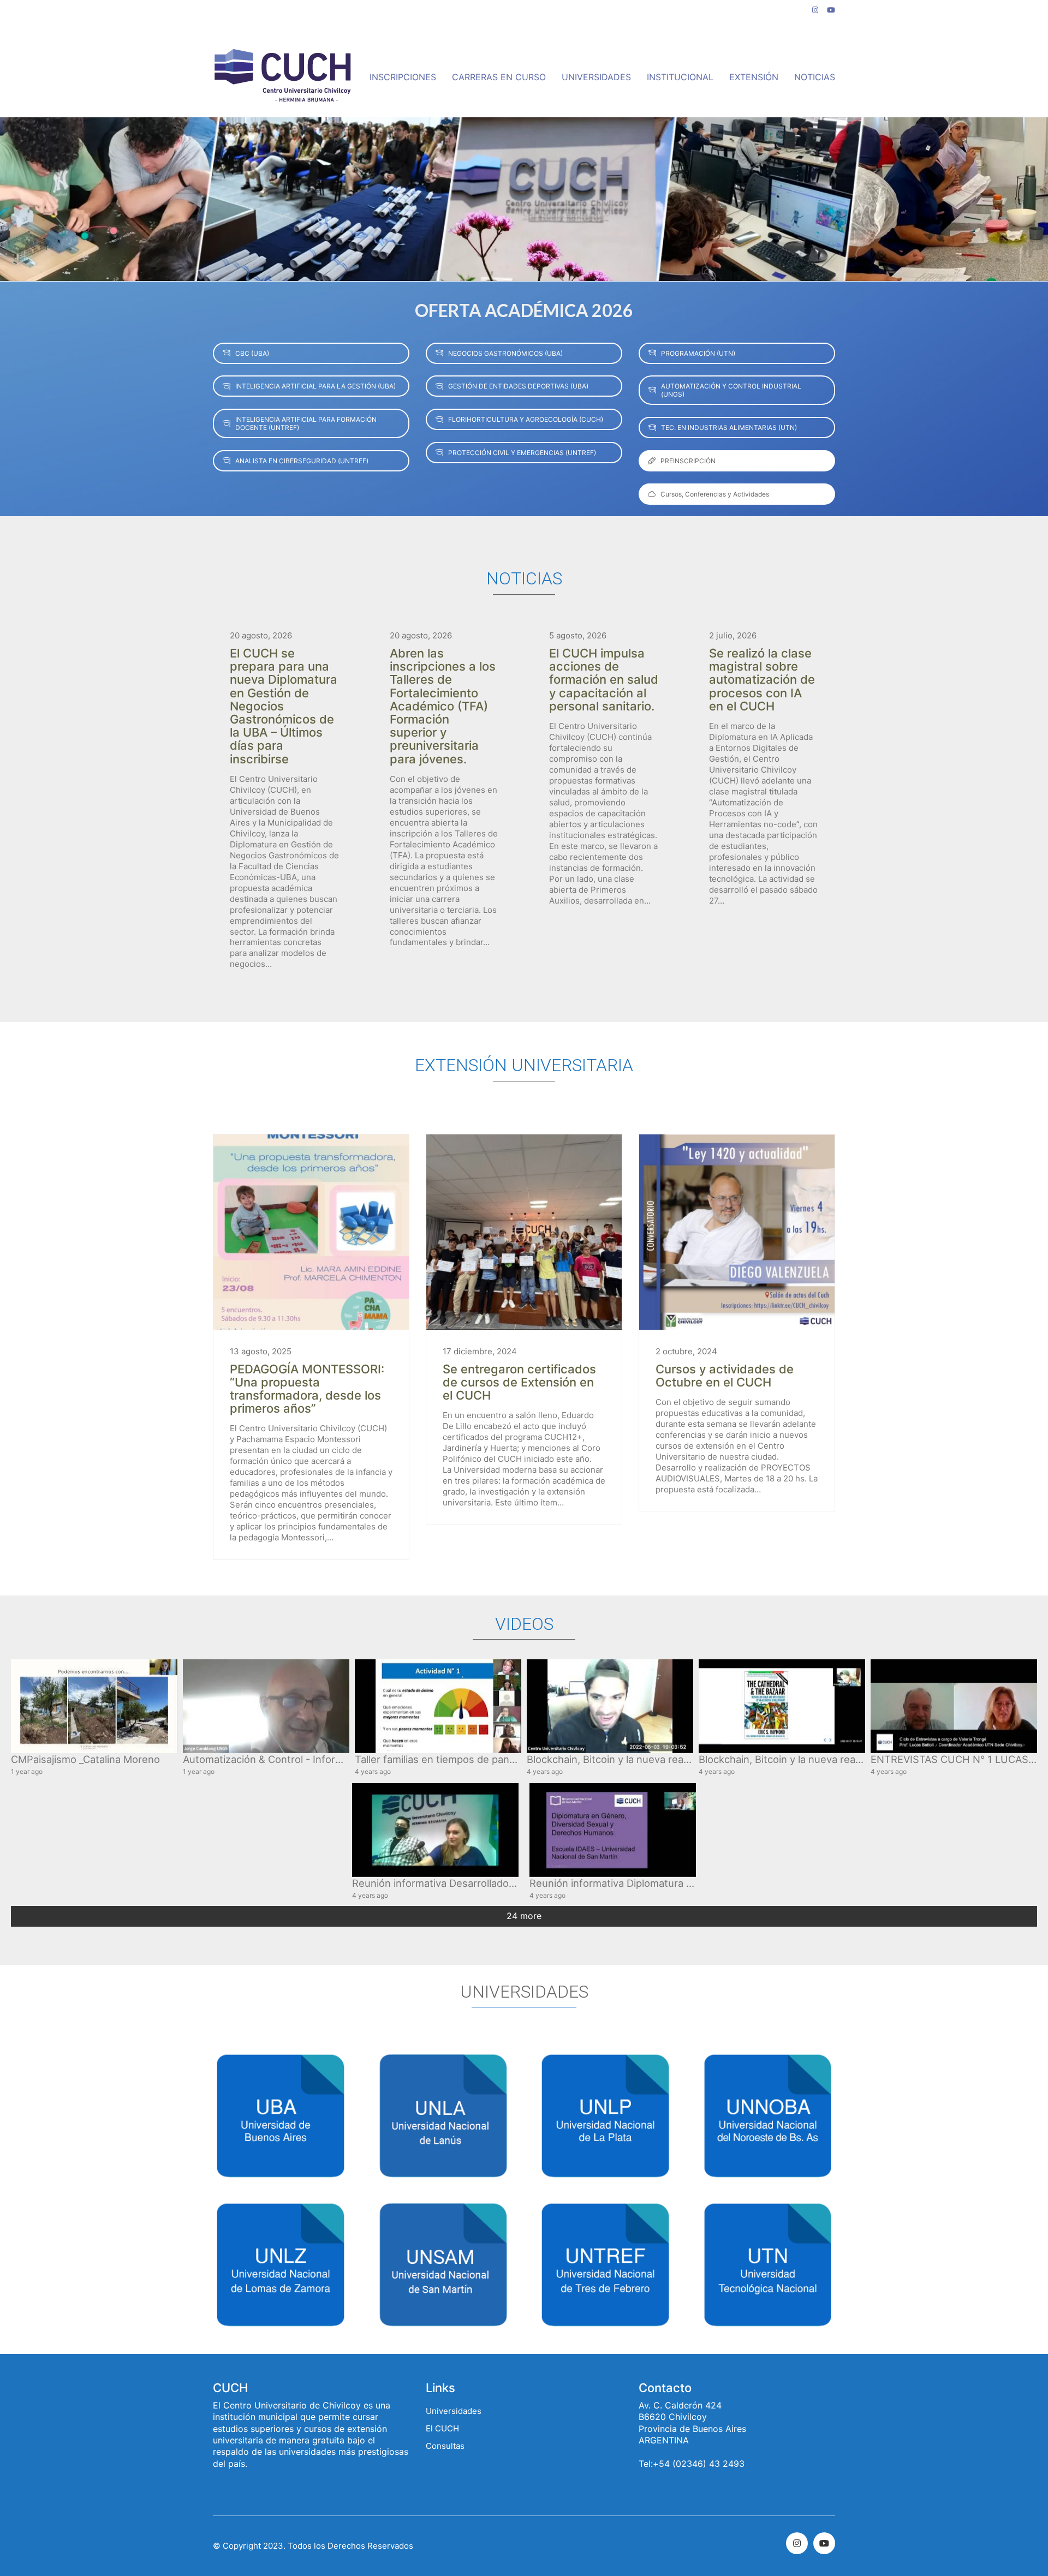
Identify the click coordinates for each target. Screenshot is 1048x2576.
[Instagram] (797, 2543)
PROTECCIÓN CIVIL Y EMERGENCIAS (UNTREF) (522, 453)
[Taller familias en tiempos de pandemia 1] (438, 1706)
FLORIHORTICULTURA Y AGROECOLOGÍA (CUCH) (526, 419)
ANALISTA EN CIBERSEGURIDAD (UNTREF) (302, 461)
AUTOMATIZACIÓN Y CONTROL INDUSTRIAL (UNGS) (731, 390)
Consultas (445, 2446)
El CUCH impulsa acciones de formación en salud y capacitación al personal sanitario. (604, 680)
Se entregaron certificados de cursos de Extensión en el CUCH (519, 1382)
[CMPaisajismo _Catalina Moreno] (94, 1706)
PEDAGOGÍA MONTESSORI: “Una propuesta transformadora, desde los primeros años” (307, 1389)
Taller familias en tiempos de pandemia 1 (450, 1759)
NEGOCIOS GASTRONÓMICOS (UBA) (505, 353)
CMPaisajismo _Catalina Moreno (85, 1759)
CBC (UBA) (252, 353)
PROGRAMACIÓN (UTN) (698, 353)
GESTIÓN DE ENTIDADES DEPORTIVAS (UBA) (518, 386)
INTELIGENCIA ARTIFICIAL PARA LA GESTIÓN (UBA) (315, 386)
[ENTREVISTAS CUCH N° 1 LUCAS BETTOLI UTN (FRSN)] (954, 1706)
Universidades (454, 2411)
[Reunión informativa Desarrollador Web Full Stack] (435, 1830)
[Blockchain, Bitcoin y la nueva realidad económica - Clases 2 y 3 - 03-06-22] (610, 1706)
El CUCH (442, 2428)
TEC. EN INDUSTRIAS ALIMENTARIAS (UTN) (729, 428)
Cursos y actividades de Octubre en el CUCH (725, 1376)
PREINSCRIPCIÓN (688, 461)
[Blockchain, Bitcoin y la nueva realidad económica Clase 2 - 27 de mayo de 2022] (782, 1706)
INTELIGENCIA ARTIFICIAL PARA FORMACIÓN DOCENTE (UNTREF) (306, 423)
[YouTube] (824, 2543)
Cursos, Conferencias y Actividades (715, 494)
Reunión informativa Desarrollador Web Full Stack (468, 1883)
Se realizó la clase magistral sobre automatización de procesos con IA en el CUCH (762, 680)
